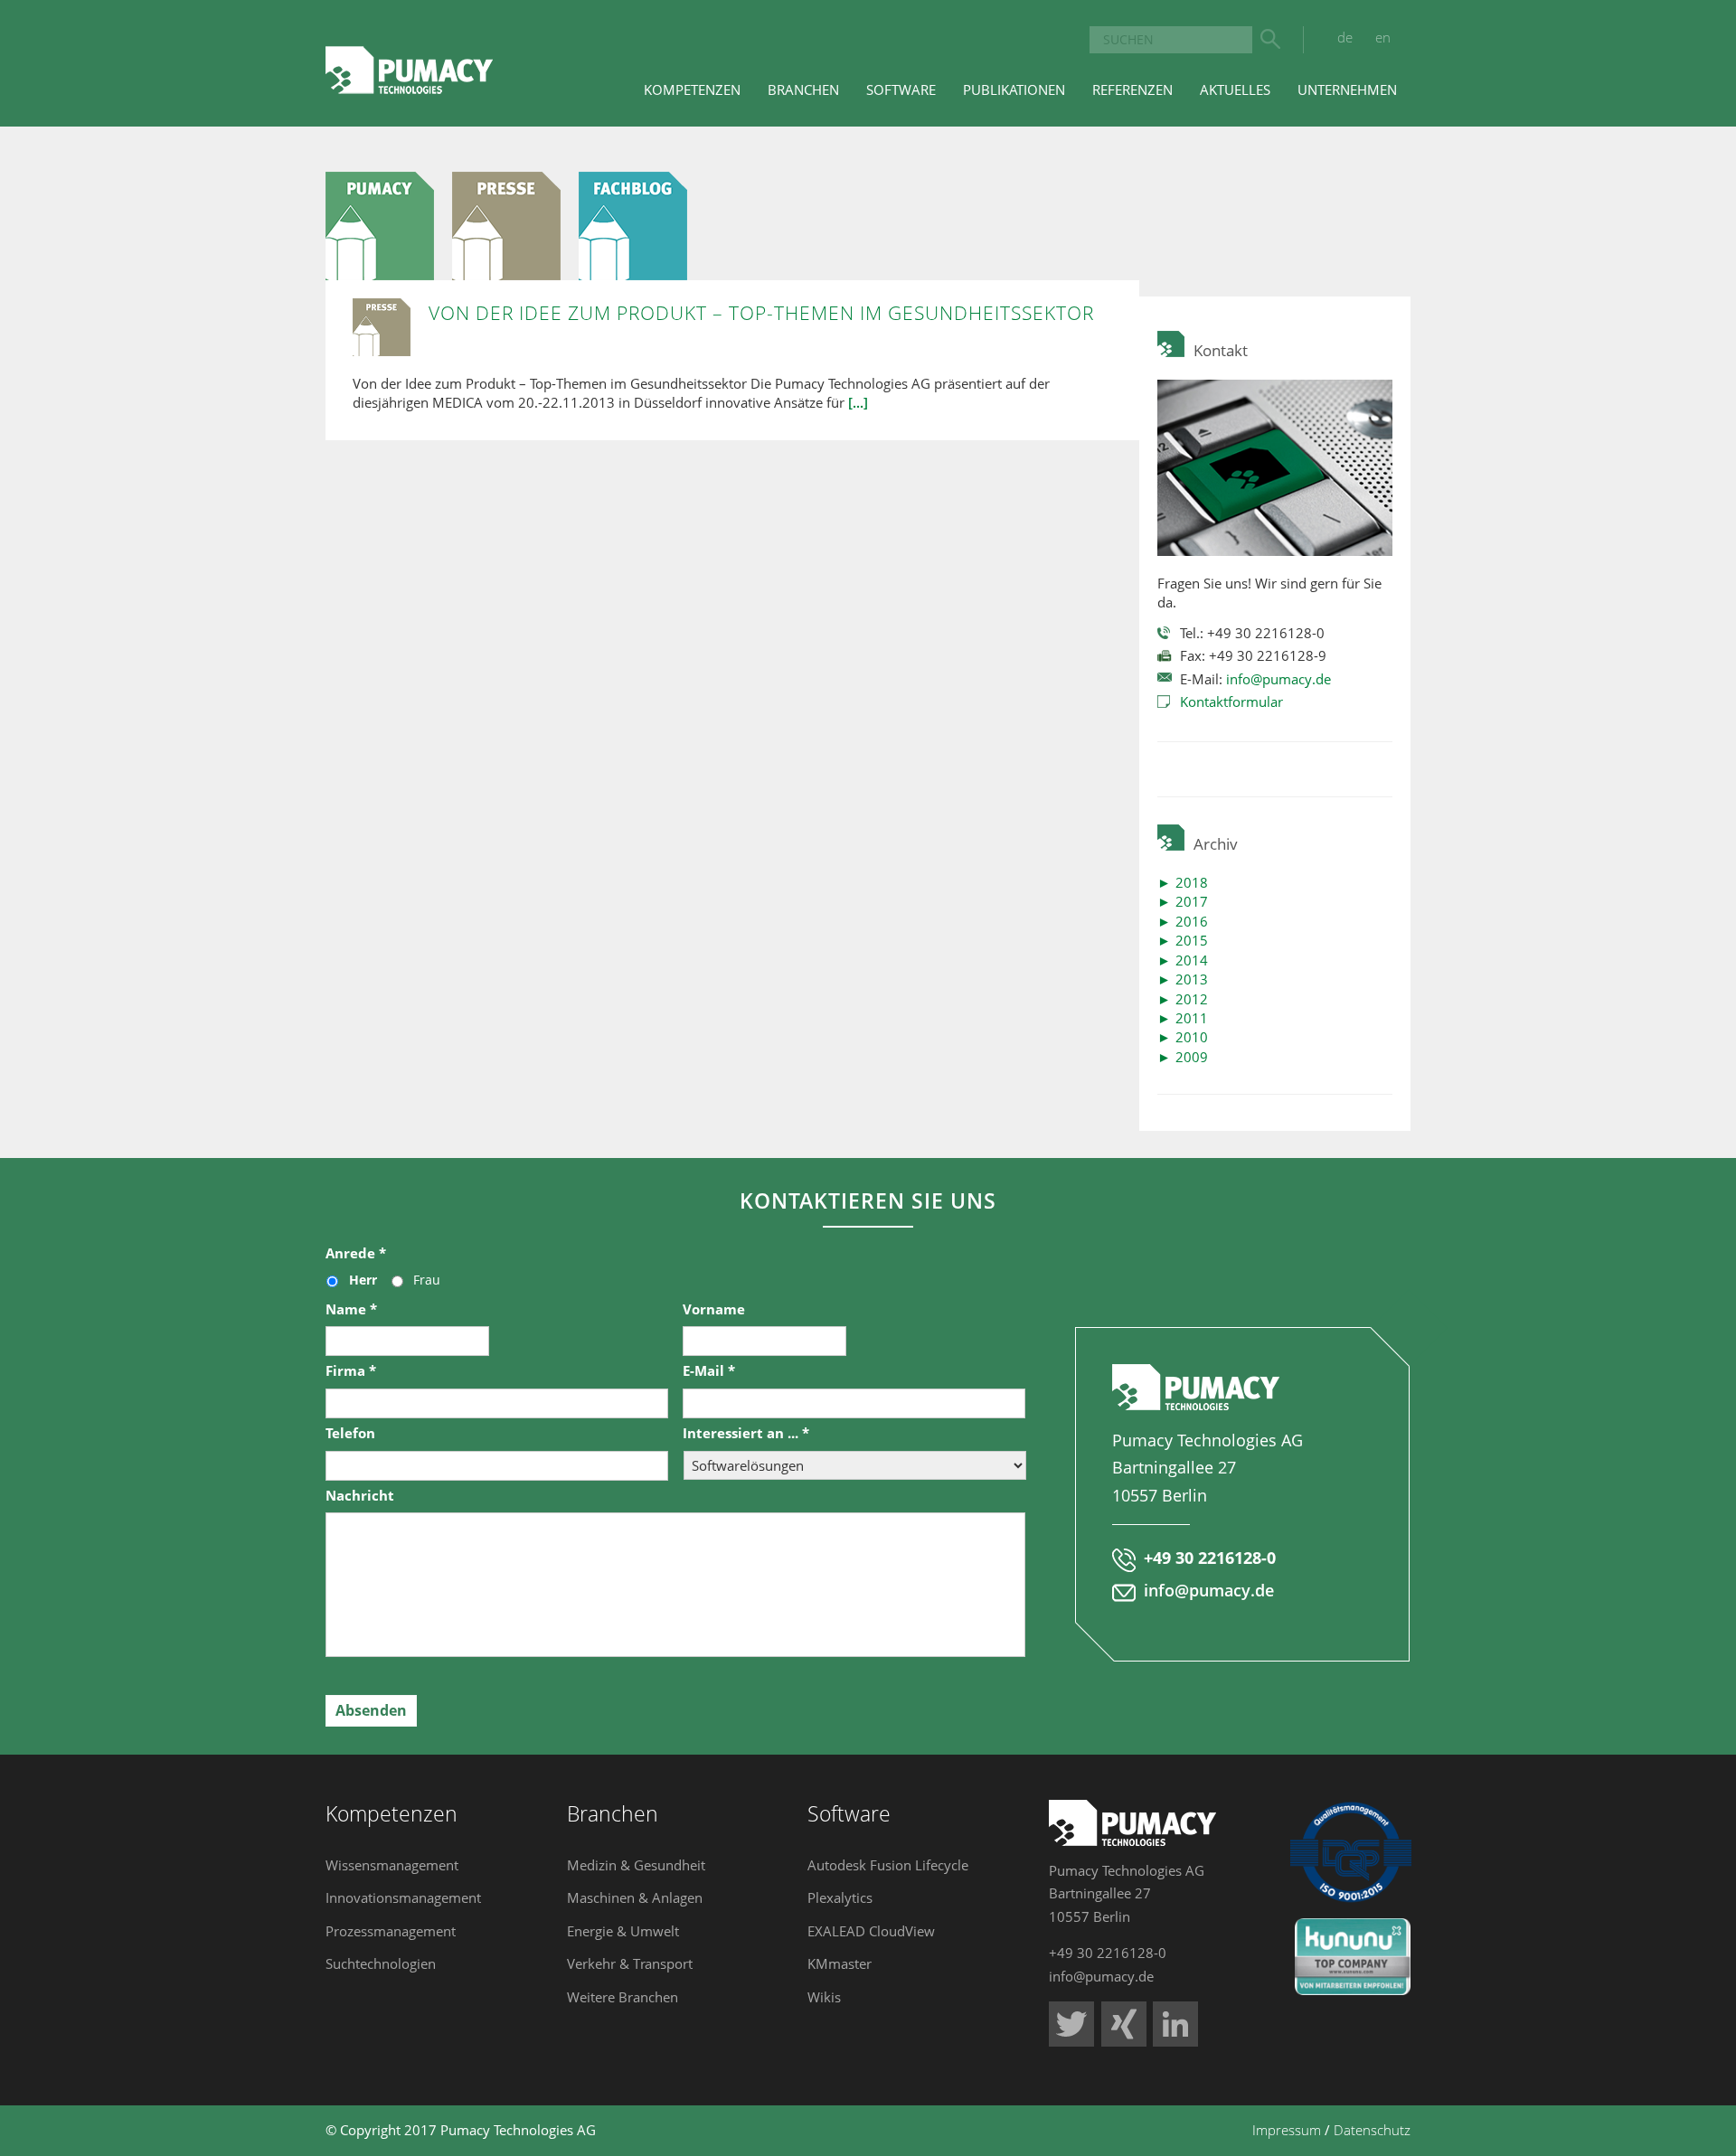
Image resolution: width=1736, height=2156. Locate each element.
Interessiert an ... (746, 1433)
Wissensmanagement (392, 1865)
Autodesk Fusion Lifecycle (888, 1865)
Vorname (714, 1309)
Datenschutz (1372, 2130)
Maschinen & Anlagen (635, 1897)
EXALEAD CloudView (871, 1931)
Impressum (1287, 2130)
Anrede (356, 1253)
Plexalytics (840, 1897)
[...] (858, 402)
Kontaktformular (1231, 701)
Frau (427, 1280)
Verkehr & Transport (630, 1963)
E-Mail (709, 1371)
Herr (363, 1280)
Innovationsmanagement (403, 1897)
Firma (351, 1371)
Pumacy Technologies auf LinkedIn (1175, 2024)
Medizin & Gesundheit (636, 1865)
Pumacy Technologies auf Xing (1124, 2024)
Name (351, 1309)
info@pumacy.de (1278, 679)
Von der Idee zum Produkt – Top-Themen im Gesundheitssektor (761, 313)
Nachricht (360, 1496)
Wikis (824, 1997)
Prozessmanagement (391, 1931)
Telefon (350, 1433)
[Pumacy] (389, 224)
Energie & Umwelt (623, 1931)
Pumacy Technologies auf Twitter (1071, 2024)
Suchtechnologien (381, 1963)
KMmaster (840, 1963)
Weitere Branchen (623, 1997)
